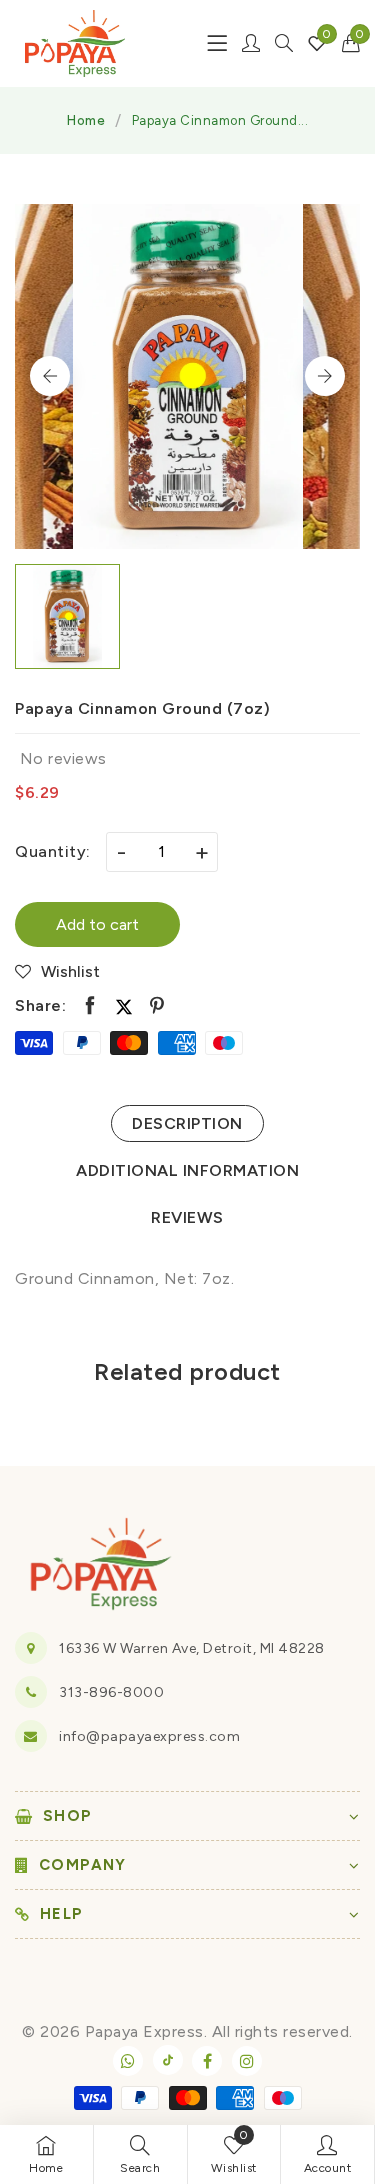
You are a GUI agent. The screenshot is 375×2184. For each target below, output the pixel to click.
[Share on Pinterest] (157, 1006)
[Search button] (284, 43)
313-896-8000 (111, 1692)
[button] (351, 43)
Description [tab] (187, 1123)
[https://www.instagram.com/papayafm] (247, 2061)
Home (86, 120)
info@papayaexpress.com (149, 1736)
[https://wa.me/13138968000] (128, 2061)
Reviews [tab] (187, 1217)
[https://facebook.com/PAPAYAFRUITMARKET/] (207, 2061)
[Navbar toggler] (217, 43)
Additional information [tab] (187, 1170)
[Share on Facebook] (90, 1006)
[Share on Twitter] (124, 1006)
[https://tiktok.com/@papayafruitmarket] (168, 2060)
